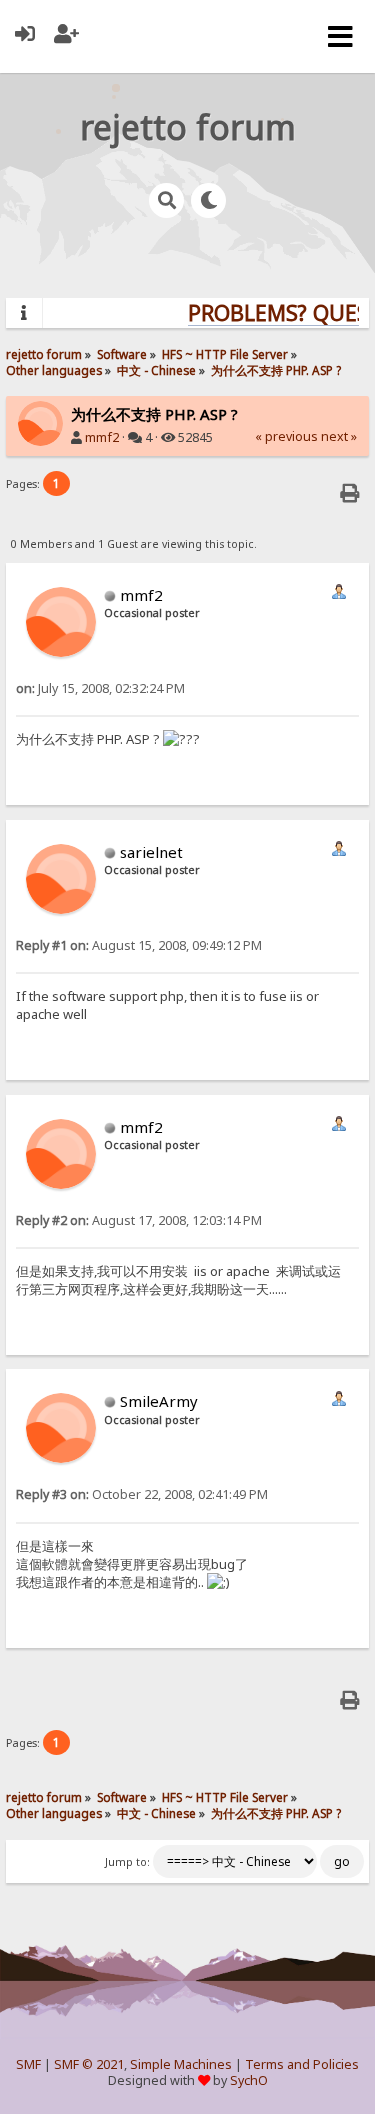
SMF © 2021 (89, 2064)
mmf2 (102, 437)
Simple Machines (181, 2064)
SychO (249, 2080)
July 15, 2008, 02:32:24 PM (100, 688)
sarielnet (151, 852)
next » (339, 436)
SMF (28, 2064)
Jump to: (127, 1862)
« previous (286, 436)
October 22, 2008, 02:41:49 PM (142, 1494)
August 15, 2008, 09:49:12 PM (139, 945)
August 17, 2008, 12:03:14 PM (139, 1220)
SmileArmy (159, 1401)
